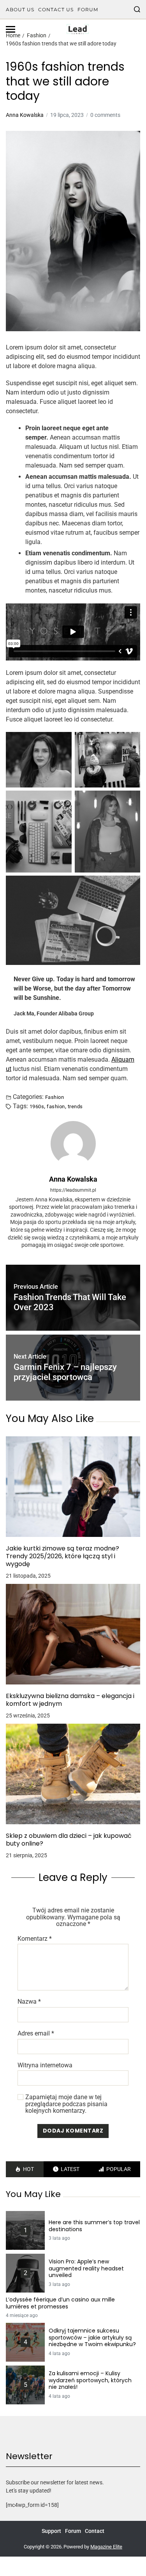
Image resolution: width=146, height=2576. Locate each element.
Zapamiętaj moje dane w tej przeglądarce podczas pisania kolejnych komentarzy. (66, 2104)
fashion (56, 1106)
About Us (20, 10)
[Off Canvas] (11, 29)
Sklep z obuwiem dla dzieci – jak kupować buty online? (69, 1840)
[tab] (25, 2169)
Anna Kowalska (25, 115)
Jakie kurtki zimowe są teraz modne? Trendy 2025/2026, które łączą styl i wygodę (62, 1556)
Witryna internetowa (45, 2065)
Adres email (36, 2034)
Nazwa (29, 2002)
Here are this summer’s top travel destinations (94, 2226)
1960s (37, 1106)
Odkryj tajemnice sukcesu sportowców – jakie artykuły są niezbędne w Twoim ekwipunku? (92, 2338)
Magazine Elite (106, 2547)
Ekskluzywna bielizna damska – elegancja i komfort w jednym (70, 1700)
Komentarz (35, 1939)
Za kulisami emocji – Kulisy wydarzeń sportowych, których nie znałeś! (90, 2380)
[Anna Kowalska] (73, 1144)
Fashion (55, 1097)
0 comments (105, 115)
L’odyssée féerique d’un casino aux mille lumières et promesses (60, 2303)
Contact (95, 2531)
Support (51, 2531)
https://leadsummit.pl (73, 1190)
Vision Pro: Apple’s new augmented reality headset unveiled (86, 2269)
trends (75, 1106)
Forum (88, 10)
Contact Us (56, 10)
